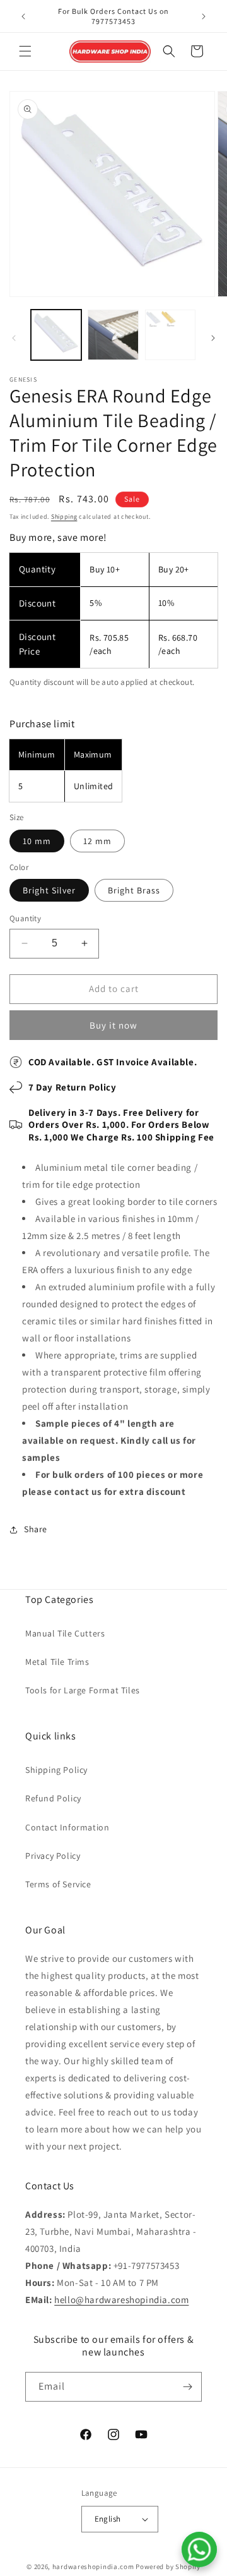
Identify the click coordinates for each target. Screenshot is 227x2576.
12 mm (97, 841)
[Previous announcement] (23, 16)
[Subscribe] (187, 2387)
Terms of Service (58, 1884)
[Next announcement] (204, 16)
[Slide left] (14, 338)
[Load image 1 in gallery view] (56, 335)
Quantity (25, 918)
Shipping (64, 517)
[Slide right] (213, 338)
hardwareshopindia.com (93, 2567)
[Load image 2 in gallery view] (113, 335)
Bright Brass (134, 890)
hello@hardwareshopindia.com (121, 2300)
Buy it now (113, 1025)
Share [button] (36, 1529)
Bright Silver (49, 890)
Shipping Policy (56, 1770)
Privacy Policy (53, 1856)
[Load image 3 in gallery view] (170, 335)
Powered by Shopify (168, 2567)
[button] (25, 51)
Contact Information (67, 1827)
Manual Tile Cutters (65, 1633)
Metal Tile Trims (57, 1662)
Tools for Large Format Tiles (83, 1690)
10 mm (37, 841)
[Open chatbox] (199, 2549)
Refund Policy (53, 1798)
